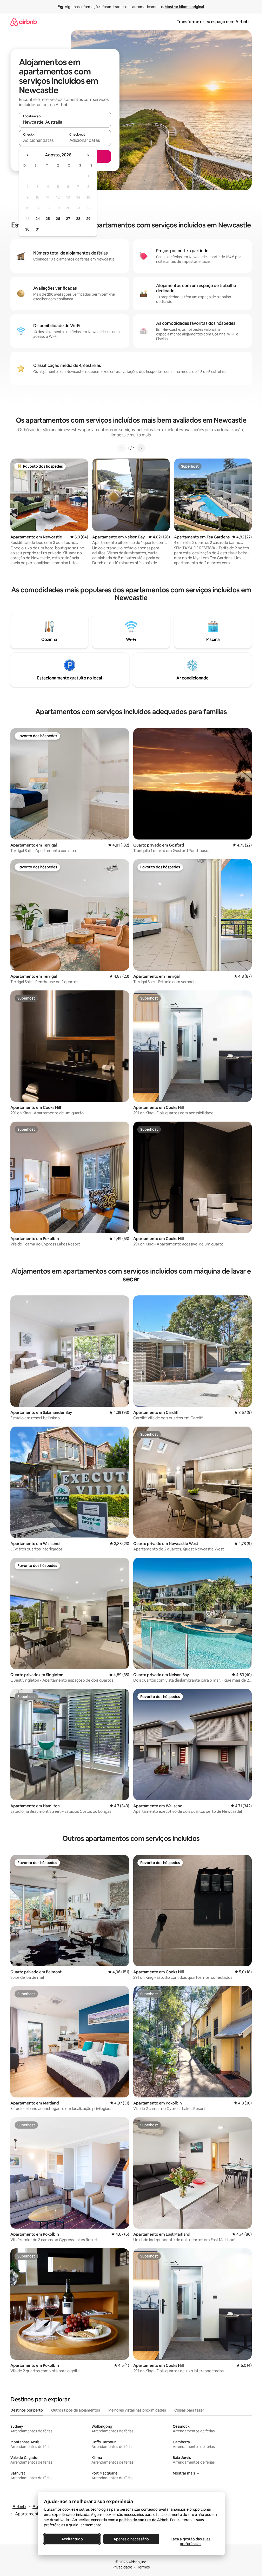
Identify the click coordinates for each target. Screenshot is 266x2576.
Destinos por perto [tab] (27, 2410)
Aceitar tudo (72, 2539)
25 (48, 219)
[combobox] (65, 122)
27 (68, 219)
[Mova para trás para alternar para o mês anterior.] (28, 155)
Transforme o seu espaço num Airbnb (213, 22)
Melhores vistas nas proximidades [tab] (137, 2410)
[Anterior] (122, 448)
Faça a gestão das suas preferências (190, 2541)
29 (88, 219)
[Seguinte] (141, 448)
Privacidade (122, 2567)
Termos (144, 2567)
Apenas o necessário (131, 2539)
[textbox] (42, 140)
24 (38, 219)
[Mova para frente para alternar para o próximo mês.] (88, 155)
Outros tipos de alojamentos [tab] (76, 2410)
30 (27, 229)
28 (78, 219)
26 (58, 219)
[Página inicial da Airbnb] (24, 22)
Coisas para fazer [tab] (189, 2410)
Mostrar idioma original (184, 7)
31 (38, 229)
